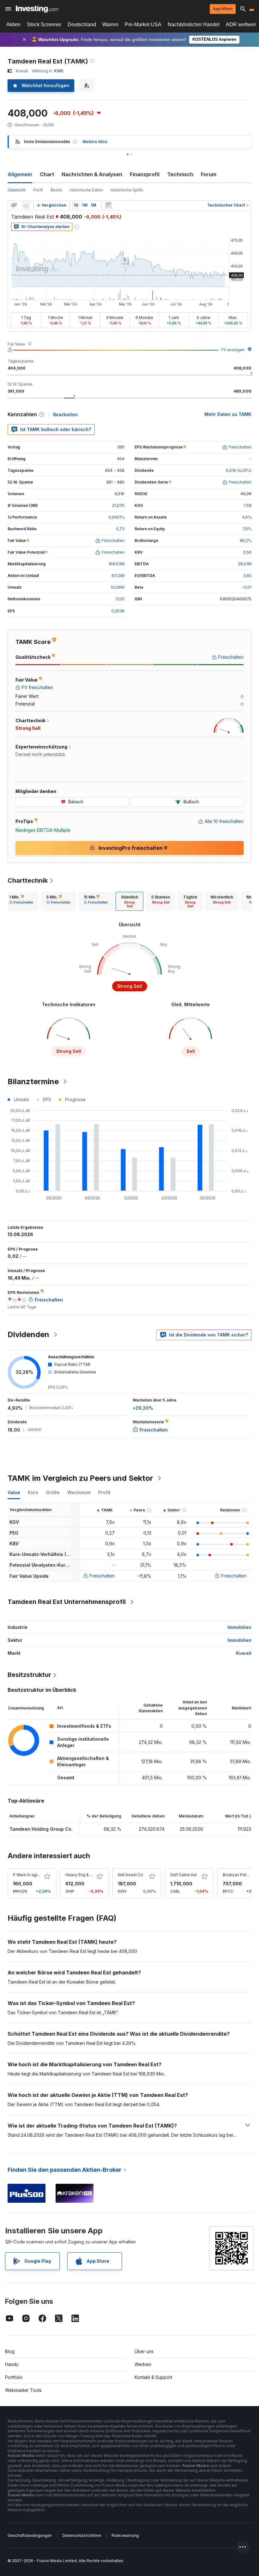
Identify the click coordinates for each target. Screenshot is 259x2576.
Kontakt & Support (153, 2377)
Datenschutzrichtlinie (82, 2535)
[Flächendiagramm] (26, 205)
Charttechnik (28, 880)
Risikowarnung (125, 2535)
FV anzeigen (233, 350)
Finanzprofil (145, 174)
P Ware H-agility (28, 1875)
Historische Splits (127, 190)
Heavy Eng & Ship (82, 1875)
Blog (10, 2351)
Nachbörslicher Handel (194, 24)
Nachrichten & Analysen (92, 174)
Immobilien (239, 1627)
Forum (209, 174)
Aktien (13, 24)
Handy (12, 2364)
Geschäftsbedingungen (30, 2535)
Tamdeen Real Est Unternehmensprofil (67, 1602)
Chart (47, 174)
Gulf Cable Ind (183, 1875)
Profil (38, 190)
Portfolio (14, 2377)
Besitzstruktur (29, 1675)
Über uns (144, 2351)
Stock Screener (44, 24)
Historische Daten (86, 190)
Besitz (56, 190)
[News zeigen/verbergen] (108, 205)
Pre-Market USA (143, 24)
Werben (143, 2364)
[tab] (21, 901)
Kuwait (244, 1653)
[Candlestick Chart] (14, 205)
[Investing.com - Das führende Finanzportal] (37, 9)
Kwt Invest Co (130, 1875)
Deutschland (82, 24)
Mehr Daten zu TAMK (228, 414)
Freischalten (102, 1576)
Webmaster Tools (23, 2390)
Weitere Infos (95, 142)
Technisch (180, 174)
